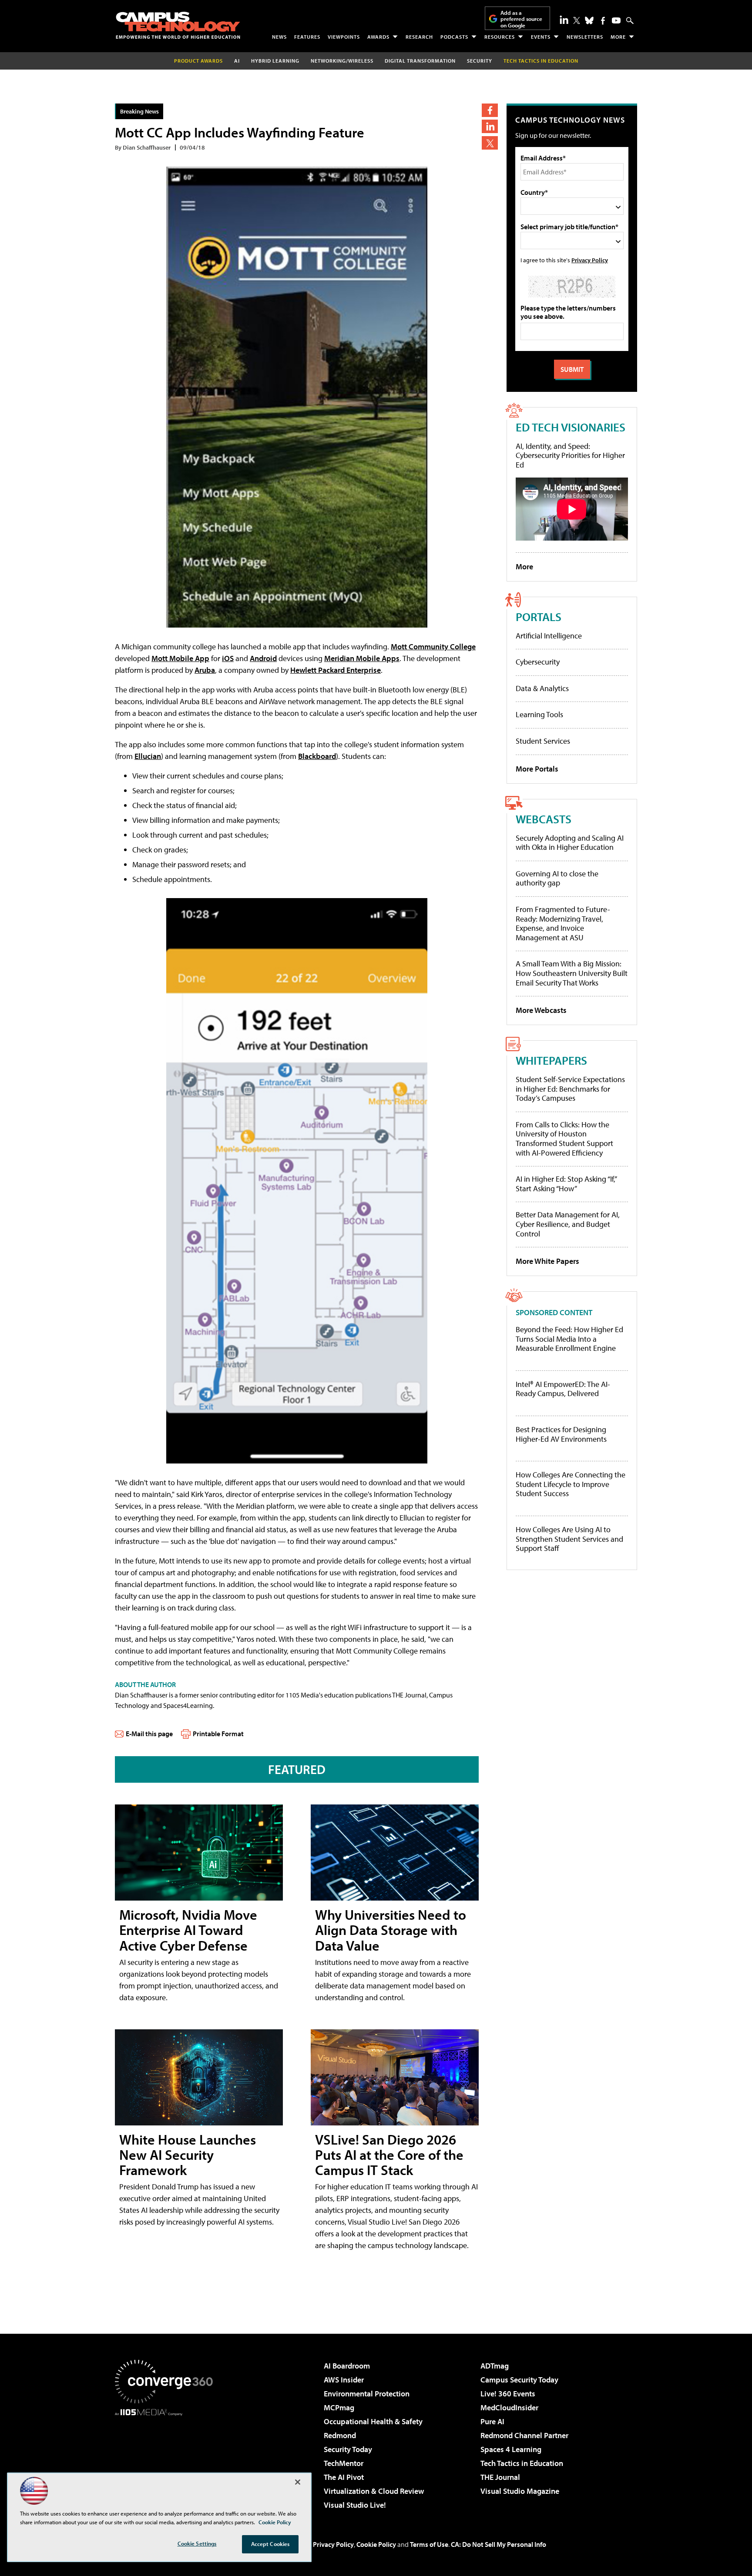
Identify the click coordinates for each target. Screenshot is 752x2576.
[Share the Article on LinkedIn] (490, 126)
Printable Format (218, 1734)
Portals (539, 616)
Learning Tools (539, 714)
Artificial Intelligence (549, 636)
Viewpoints (344, 37)
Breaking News (139, 111)
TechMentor (344, 2463)
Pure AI (492, 2421)
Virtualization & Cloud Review (374, 2491)
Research (419, 37)
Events (541, 37)
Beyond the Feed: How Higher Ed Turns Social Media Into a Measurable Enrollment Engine (569, 1339)
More (618, 37)
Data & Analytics (542, 688)
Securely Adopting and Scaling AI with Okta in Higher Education (570, 843)
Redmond (340, 2435)
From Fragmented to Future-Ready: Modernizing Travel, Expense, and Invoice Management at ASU (563, 923)
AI (237, 61)
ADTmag (495, 2366)
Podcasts (454, 37)
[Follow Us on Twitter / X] (577, 20)
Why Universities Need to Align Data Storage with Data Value (391, 1930)
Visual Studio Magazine (520, 2491)
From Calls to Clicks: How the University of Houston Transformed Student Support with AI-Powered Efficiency (564, 1139)
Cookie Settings (197, 2543)
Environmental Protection (367, 2394)
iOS (228, 658)
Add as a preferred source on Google (521, 19)
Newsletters (585, 37)
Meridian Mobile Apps (362, 658)
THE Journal (500, 2477)
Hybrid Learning (275, 61)
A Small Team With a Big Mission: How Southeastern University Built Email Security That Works (572, 973)
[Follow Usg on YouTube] (616, 20)
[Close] (298, 2482)
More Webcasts (541, 1010)
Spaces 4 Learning (511, 2449)
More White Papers (547, 1261)
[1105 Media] (167, 2460)
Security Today (348, 2449)
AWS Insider (344, 2380)
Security (480, 61)
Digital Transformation (420, 61)
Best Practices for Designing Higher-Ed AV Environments (561, 1434)
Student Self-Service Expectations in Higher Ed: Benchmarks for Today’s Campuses (570, 1089)
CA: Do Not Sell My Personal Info (499, 2544)
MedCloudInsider (509, 2407)
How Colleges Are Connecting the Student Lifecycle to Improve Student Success (571, 1484)
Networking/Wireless (342, 61)
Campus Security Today (519, 2380)
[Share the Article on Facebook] (490, 110)
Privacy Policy (590, 260)
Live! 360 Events (508, 2394)
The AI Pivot (344, 2477)
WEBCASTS (544, 819)
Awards (378, 37)
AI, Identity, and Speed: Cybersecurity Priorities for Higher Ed (570, 455)
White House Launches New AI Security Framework (188, 2155)
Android (263, 658)
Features (307, 37)
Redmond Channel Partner (524, 2435)
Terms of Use (429, 2544)
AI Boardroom (347, 2366)
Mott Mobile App (180, 658)
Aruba (205, 670)
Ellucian (148, 756)
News (279, 37)
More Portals (537, 769)
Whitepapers (551, 1060)
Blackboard (317, 756)
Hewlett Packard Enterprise (336, 670)
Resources (500, 37)
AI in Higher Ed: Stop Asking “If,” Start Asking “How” (566, 1184)
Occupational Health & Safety (373, 2421)
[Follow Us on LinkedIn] (564, 20)
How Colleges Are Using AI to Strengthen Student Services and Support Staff (569, 1539)
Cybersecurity (538, 662)
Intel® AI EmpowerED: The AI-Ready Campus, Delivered (563, 1389)
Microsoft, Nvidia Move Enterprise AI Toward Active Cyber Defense (188, 1930)
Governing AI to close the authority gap (557, 878)
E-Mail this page (149, 1734)
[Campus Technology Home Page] (178, 25)
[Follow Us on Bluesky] (589, 20)
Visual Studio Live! (355, 2505)
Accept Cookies (270, 2544)
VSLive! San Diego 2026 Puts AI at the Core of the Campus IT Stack (389, 2155)
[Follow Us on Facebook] (603, 21)
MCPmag (339, 2407)
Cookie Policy (376, 2544)
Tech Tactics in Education (522, 2463)
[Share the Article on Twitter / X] (490, 143)
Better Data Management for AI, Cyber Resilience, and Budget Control (568, 1224)
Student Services (543, 741)
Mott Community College (433, 647)
